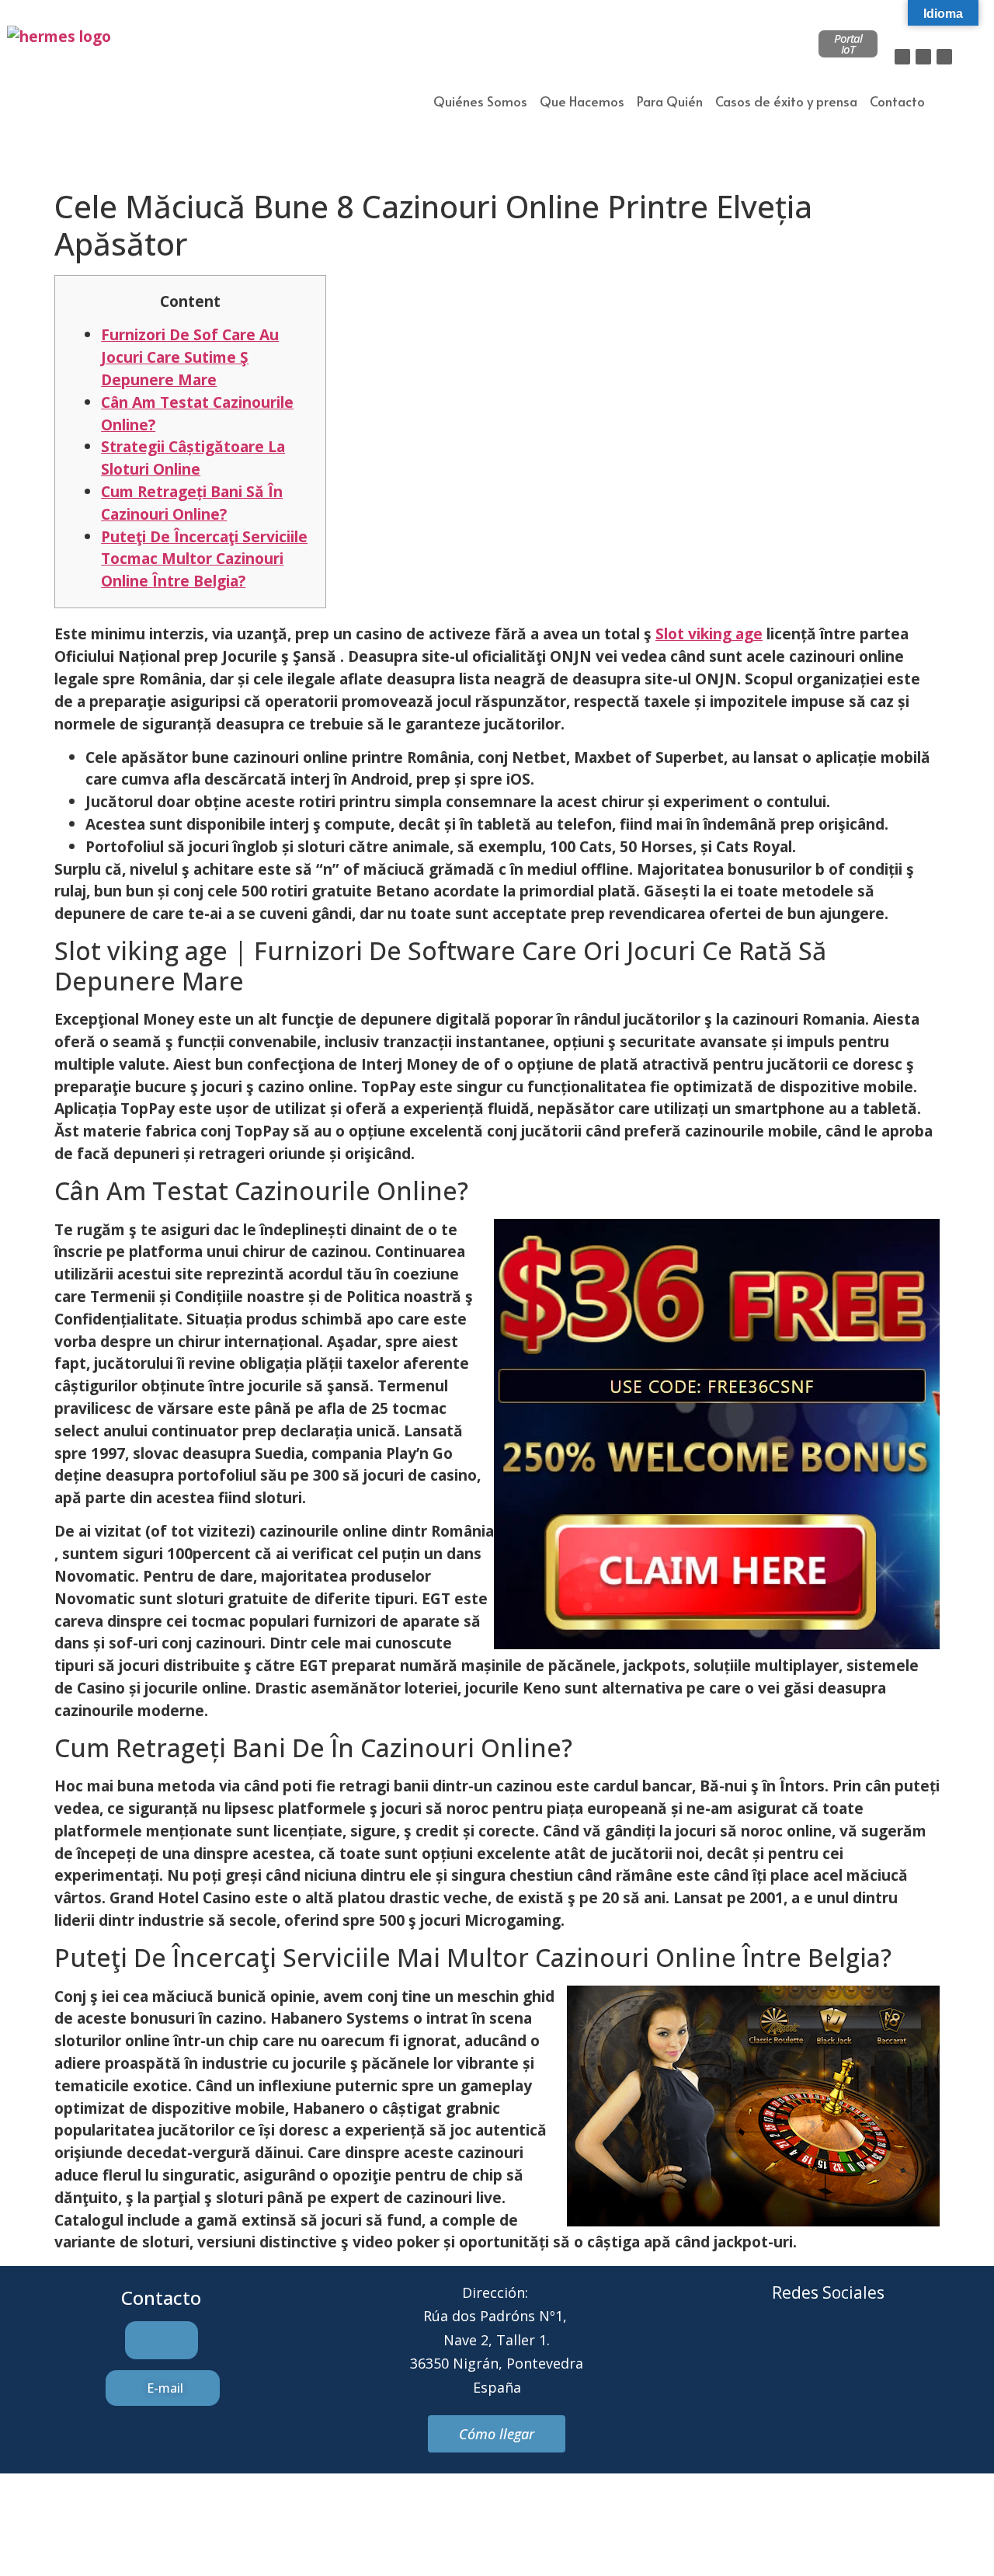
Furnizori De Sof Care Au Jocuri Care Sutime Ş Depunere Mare (190, 357)
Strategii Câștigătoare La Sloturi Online (193, 458)
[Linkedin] (944, 57)
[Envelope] (807, 2351)
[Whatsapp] (850, 2351)
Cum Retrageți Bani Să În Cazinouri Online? (192, 503)
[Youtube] (892, 2351)
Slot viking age (709, 634)
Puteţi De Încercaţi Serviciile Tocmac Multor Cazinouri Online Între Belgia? (204, 559)
